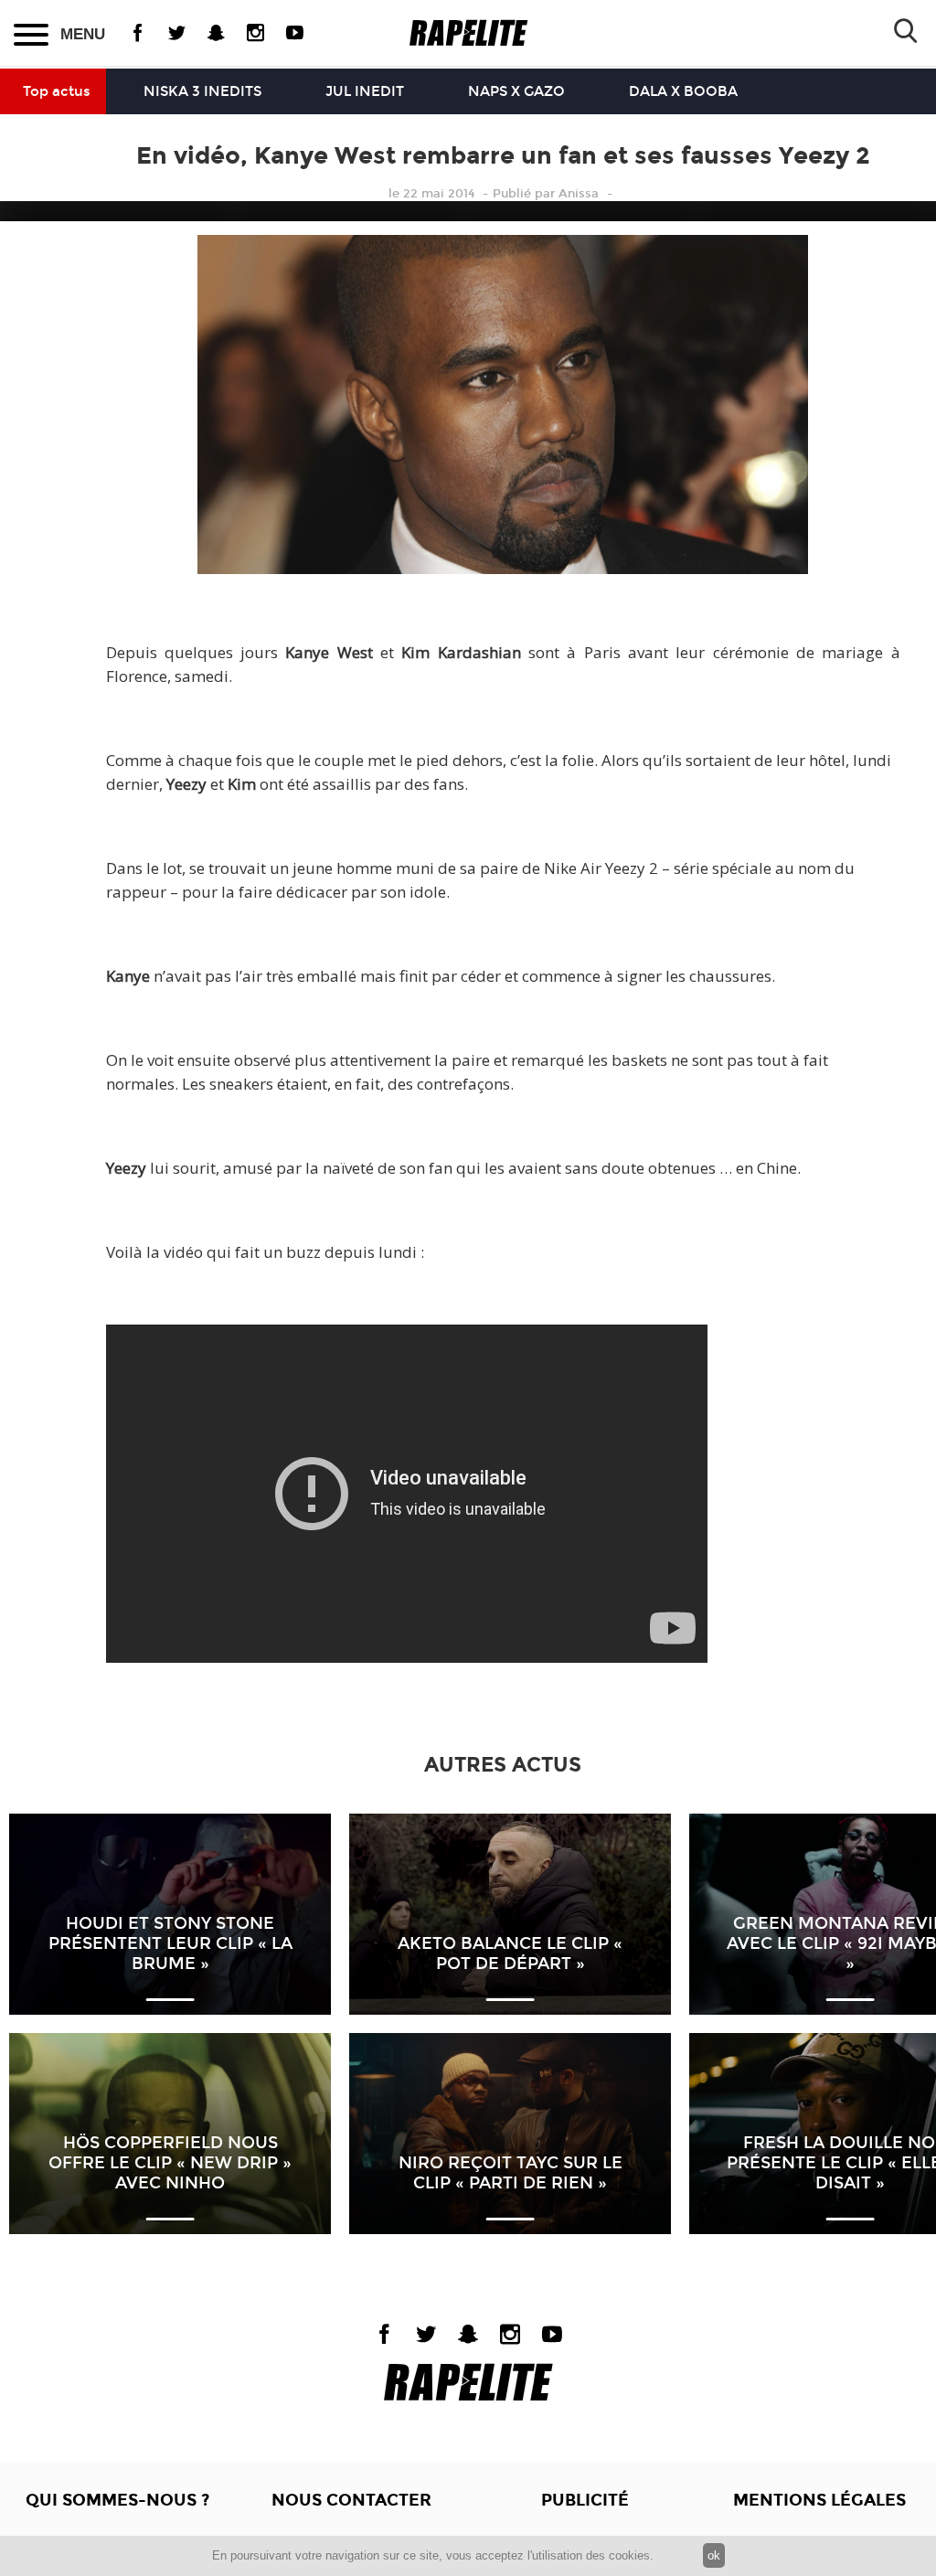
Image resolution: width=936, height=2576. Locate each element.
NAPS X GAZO (516, 91)
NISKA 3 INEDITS (202, 91)
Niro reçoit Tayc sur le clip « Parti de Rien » (511, 2173)
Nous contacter (351, 2500)
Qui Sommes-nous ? (117, 2500)
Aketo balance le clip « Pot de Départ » (510, 1953)
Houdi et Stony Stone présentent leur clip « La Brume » (170, 1943)
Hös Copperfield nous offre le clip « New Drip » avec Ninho (170, 2163)
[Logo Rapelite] (468, 33)
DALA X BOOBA (683, 91)
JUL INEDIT (365, 91)
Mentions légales (819, 2500)
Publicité (585, 2500)
